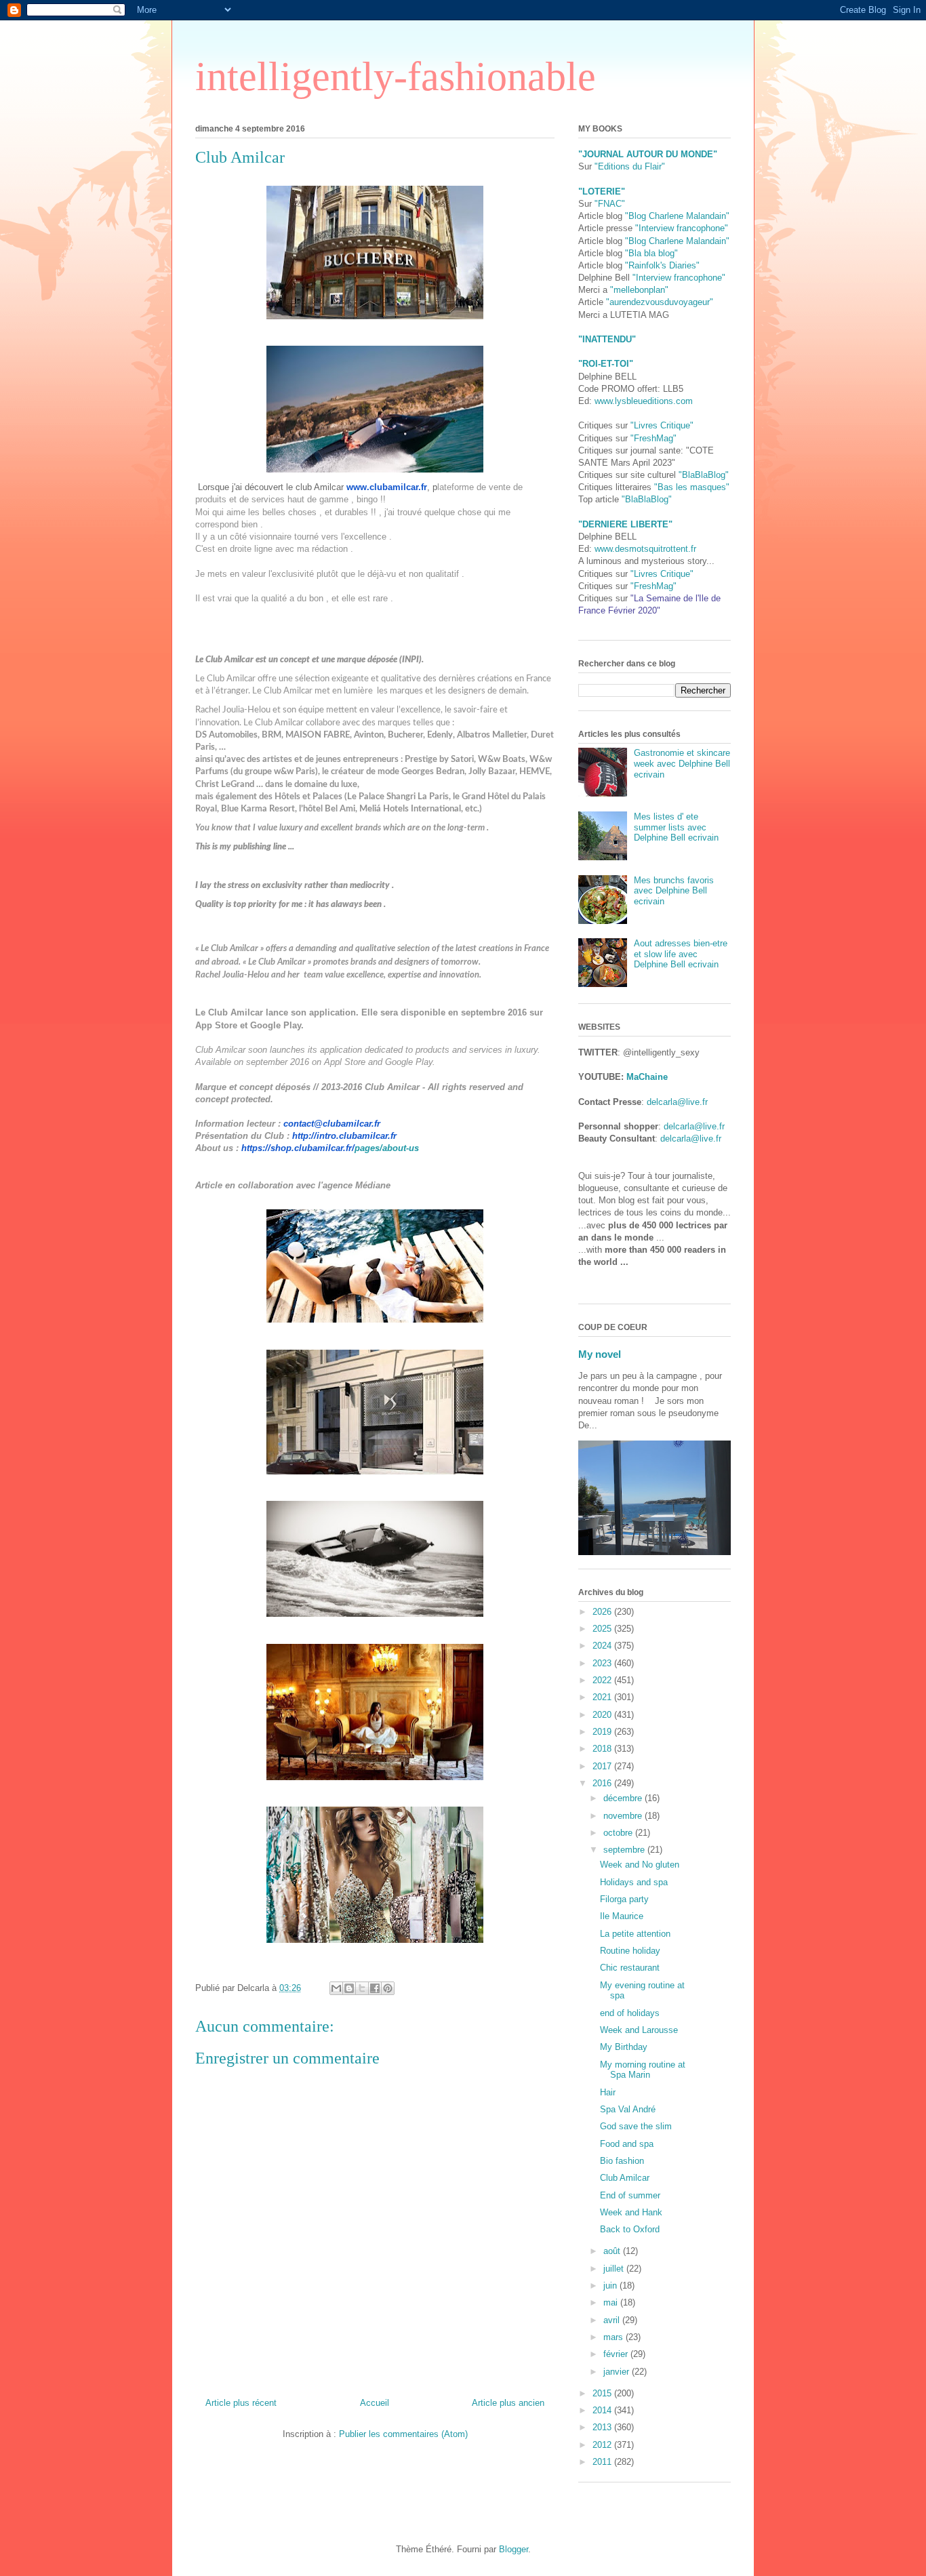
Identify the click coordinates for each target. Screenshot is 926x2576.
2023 (603, 1663)
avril (613, 2320)
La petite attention (635, 1934)
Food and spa (627, 2144)
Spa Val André (628, 2109)
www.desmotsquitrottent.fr (645, 549)
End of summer (630, 2195)
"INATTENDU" (607, 339)
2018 (603, 1749)
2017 (603, 1766)
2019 (603, 1732)
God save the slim (636, 2126)
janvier (618, 2372)
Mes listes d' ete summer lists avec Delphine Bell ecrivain (676, 827)
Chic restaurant (630, 1968)
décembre (624, 1798)
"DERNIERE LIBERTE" (625, 524)
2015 (603, 2393)
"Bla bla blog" (651, 253)
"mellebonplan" (639, 290)
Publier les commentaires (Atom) (403, 2434)
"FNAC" (610, 204)
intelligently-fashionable (396, 77)
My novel (600, 1354)
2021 (603, 1697)
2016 (603, 1783)
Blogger (514, 2549)
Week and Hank (631, 2212)
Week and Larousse (639, 2030)
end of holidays (630, 2013)
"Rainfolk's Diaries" (662, 265)
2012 (603, 2445)
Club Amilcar (625, 2178)
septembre (625, 1850)
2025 (603, 1629)
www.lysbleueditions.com (644, 401)
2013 (603, 2427)
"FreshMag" (653, 438)
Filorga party (624, 1899)
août (613, 2251)
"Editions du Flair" (630, 166)
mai (612, 2302)
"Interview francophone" (682, 228)
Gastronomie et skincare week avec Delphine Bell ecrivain (682, 763)
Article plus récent (241, 2403)
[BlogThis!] (349, 1988)
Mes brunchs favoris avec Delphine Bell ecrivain (674, 891)
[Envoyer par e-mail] (336, 1988)
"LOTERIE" (602, 192)
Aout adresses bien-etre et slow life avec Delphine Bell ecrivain (681, 954)
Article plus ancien (508, 2403)
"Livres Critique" (662, 425)
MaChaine (647, 1077)
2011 (603, 2462)
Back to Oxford (630, 2229)
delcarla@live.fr (677, 1102)
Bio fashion (622, 2161)
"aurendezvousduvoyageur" (660, 302)
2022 (603, 1680)
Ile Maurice (622, 1916)
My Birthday (624, 2047)
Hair (608, 2092)
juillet (615, 2269)
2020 (603, 1715)
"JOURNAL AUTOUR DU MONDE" (648, 154)
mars (615, 2337)
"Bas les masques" (692, 487)
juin (611, 2286)
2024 (603, 1646)
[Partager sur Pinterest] (388, 1988)
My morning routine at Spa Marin (643, 2070)
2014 (603, 2410)
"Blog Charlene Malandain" (677, 216)
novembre (624, 1816)
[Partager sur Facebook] (375, 1988)
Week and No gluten (640, 1865)
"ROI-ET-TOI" (606, 364)
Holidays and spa (634, 1882)
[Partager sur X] (362, 1988)
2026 (603, 1612)
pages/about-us (330, 1148)
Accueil (375, 2403)
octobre (619, 1833)
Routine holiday (630, 1951)
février (617, 2354)
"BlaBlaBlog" (704, 475)
